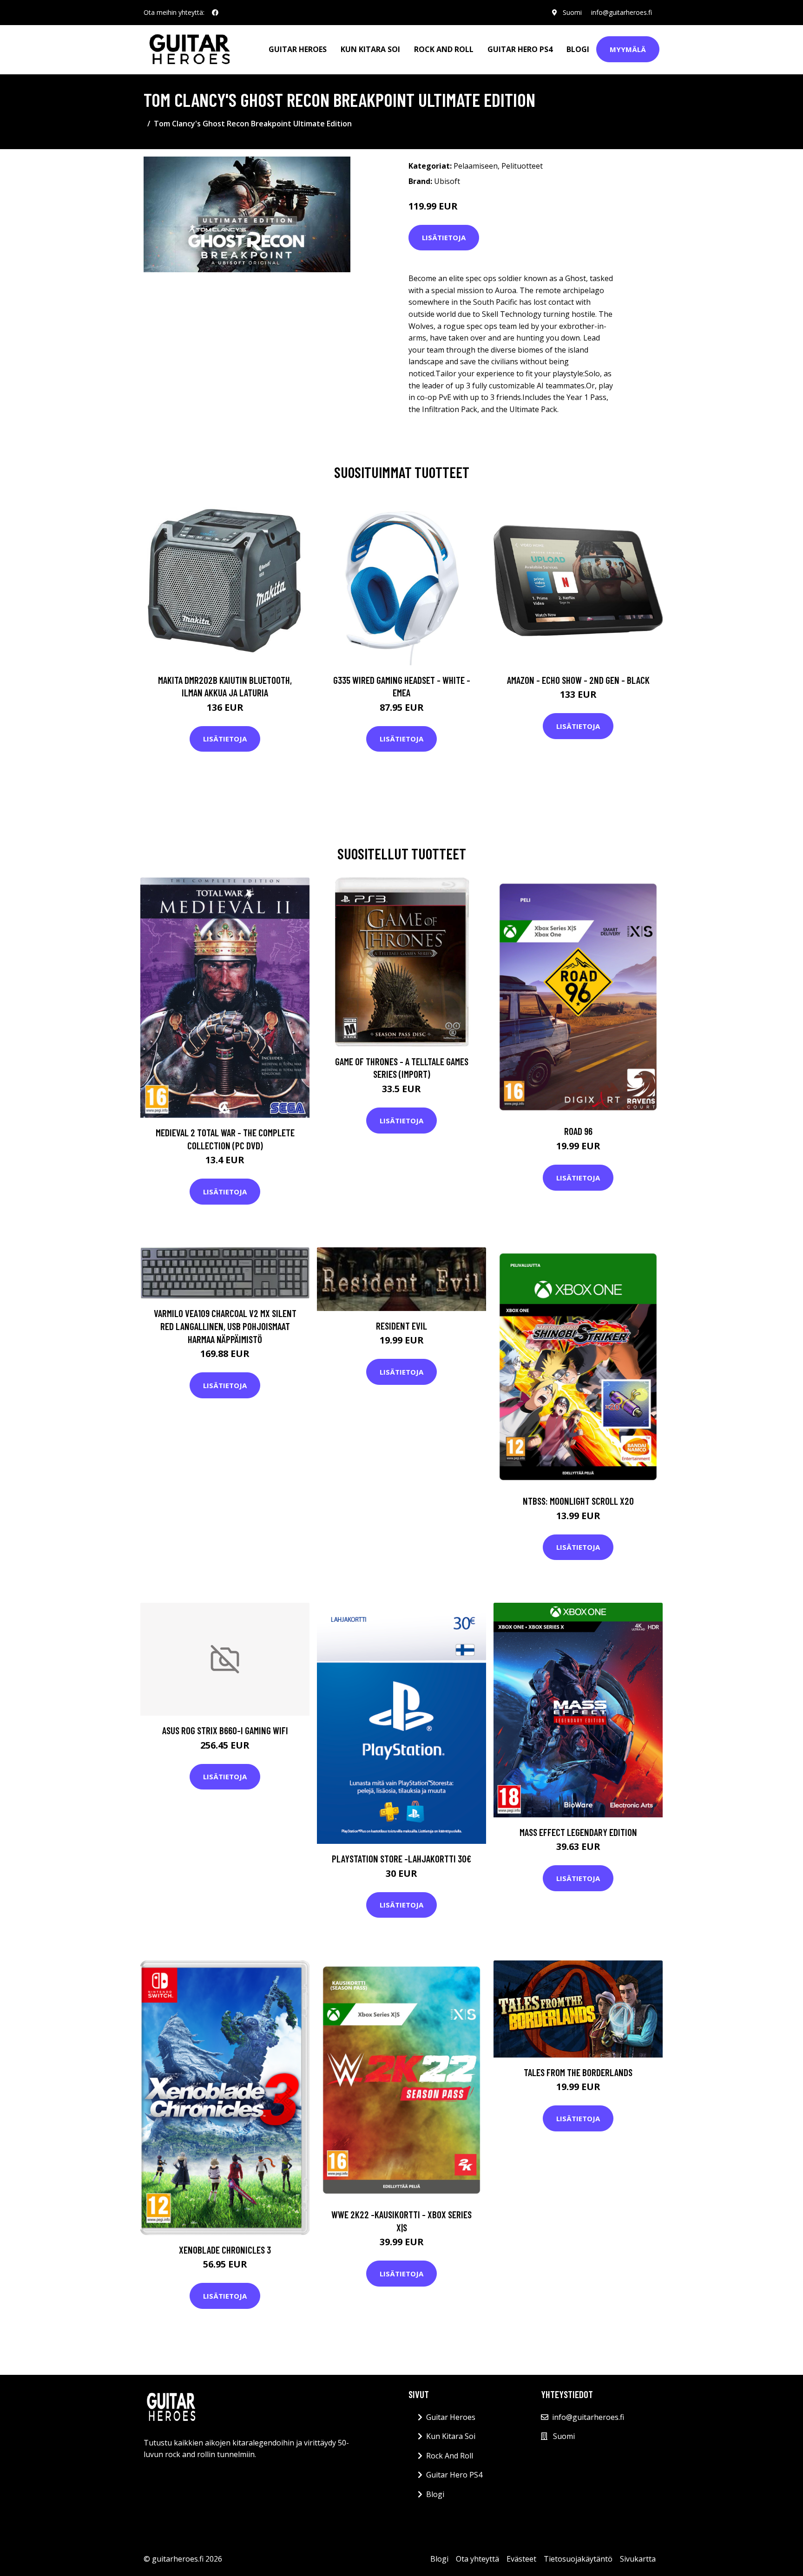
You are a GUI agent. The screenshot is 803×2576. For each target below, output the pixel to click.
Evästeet (521, 2559)
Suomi (572, 12)
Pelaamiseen (476, 166)
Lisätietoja (444, 237)
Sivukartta (638, 2559)
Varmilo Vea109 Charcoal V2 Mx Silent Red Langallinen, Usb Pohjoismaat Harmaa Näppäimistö (225, 1326)
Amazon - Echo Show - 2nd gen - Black (578, 680)
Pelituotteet (522, 166)
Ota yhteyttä (477, 2559)
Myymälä (628, 49)
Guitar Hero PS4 (520, 49)
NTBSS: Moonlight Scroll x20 (578, 1501)
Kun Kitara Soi (370, 49)
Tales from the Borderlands (578, 2072)
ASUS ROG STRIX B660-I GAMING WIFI (225, 1730)
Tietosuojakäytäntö (578, 2559)
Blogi (578, 49)
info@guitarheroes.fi (622, 12)
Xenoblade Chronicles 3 (225, 2250)
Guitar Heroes (298, 49)
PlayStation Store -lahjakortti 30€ (401, 1858)
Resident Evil (401, 1326)
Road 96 (578, 1131)
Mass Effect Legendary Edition (578, 1832)
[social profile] (215, 13)
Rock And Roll (444, 49)
